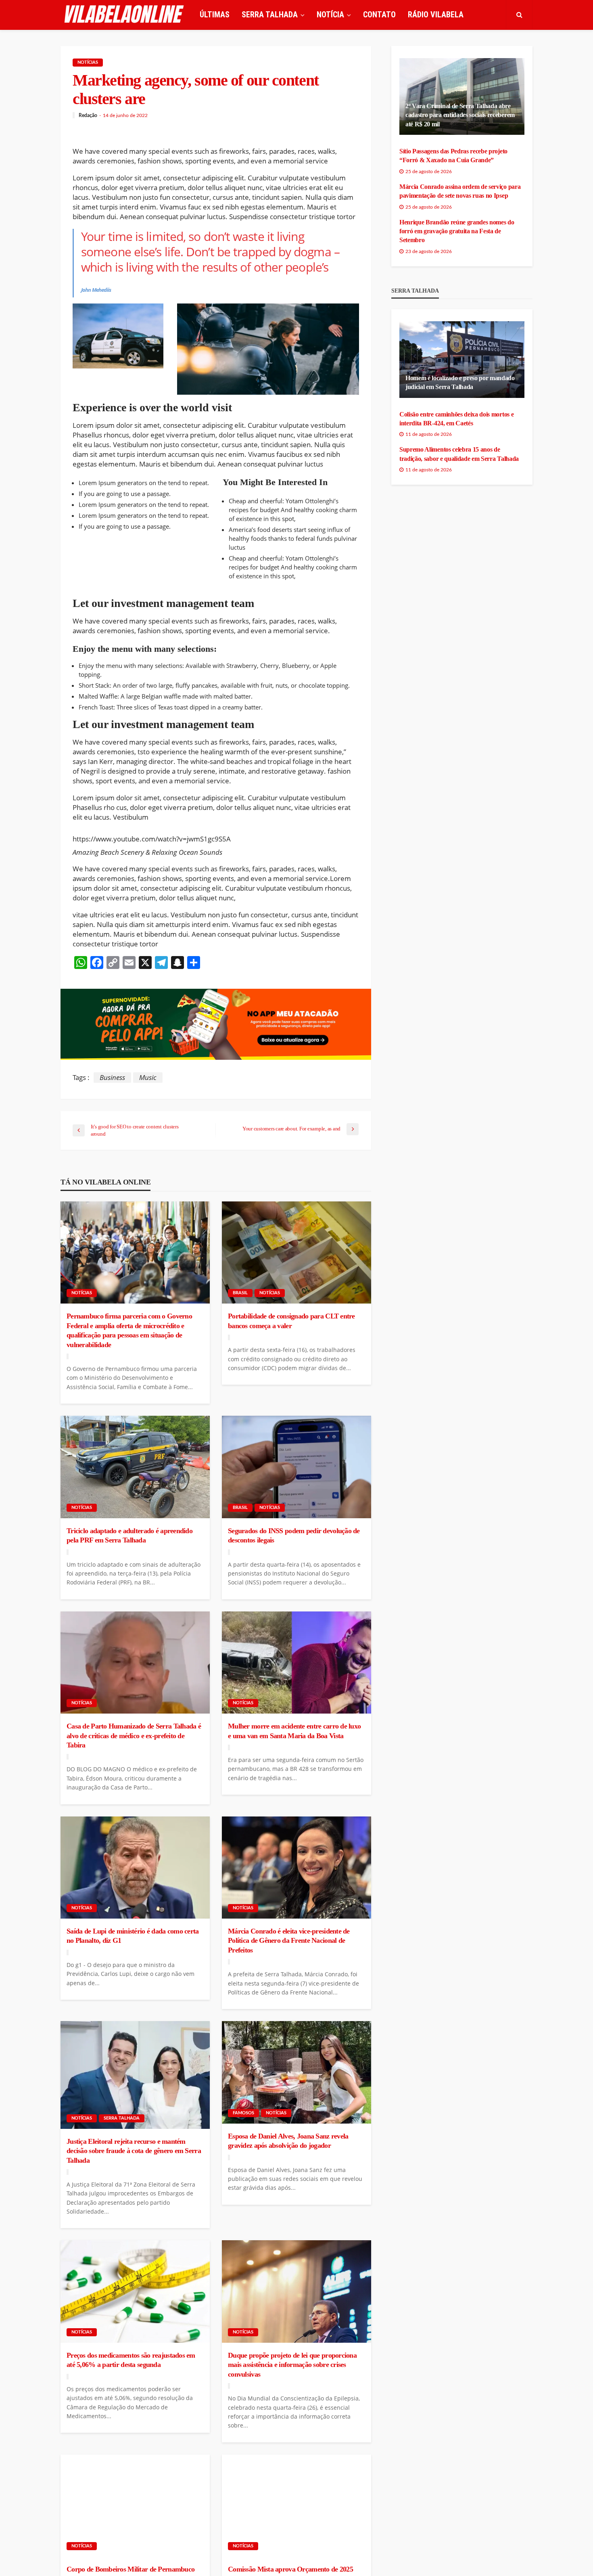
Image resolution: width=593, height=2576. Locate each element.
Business (112, 1077)
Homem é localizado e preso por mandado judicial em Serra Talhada (460, 382)
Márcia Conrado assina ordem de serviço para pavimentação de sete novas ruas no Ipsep (460, 191)
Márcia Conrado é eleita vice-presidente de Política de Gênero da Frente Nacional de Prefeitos (289, 1941)
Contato (379, 15)
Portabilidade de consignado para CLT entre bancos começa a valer (291, 1321)
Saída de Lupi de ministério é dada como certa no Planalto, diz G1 (133, 1936)
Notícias (88, 62)
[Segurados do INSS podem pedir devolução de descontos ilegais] (296, 1467)
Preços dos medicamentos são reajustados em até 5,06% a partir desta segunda (131, 2360)
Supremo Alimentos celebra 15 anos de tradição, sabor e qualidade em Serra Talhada (459, 454)
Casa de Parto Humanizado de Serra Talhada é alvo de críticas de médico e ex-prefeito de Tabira (134, 1736)
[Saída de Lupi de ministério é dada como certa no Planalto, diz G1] (135, 1868)
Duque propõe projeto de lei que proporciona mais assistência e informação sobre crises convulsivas (292, 2365)
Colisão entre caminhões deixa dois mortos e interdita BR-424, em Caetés (456, 419)
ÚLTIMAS (215, 15)
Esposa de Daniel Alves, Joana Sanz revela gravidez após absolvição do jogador (288, 2141)
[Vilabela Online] (125, 15)
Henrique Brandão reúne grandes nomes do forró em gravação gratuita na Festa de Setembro (457, 231)
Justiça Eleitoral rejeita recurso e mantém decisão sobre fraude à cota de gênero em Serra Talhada (134, 2151)
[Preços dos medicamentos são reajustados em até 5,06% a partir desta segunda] (135, 2291)
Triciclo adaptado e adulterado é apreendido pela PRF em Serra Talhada (129, 1535)
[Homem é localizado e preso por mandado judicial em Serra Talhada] (462, 360)
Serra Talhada (122, 2118)
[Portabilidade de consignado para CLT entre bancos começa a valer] (296, 1253)
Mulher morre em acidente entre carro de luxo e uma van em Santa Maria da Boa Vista (294, 1731)
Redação (88, 115)
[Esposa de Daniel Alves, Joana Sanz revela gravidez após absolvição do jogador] (296, 2072)
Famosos (243, 2113)
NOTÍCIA (330, 15)
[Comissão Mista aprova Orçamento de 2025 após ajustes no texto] (296, 2506)
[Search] (519, 15)
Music (148, 1077)
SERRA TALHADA (270, 15)
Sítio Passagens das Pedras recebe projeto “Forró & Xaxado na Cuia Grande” (453, 156)
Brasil (240, 1293)
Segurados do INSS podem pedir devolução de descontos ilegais (294, 1535)
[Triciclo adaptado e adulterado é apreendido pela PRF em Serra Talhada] (135, 1467)
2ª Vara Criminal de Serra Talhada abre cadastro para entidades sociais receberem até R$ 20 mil (460, 115)
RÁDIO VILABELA (436, 15)
